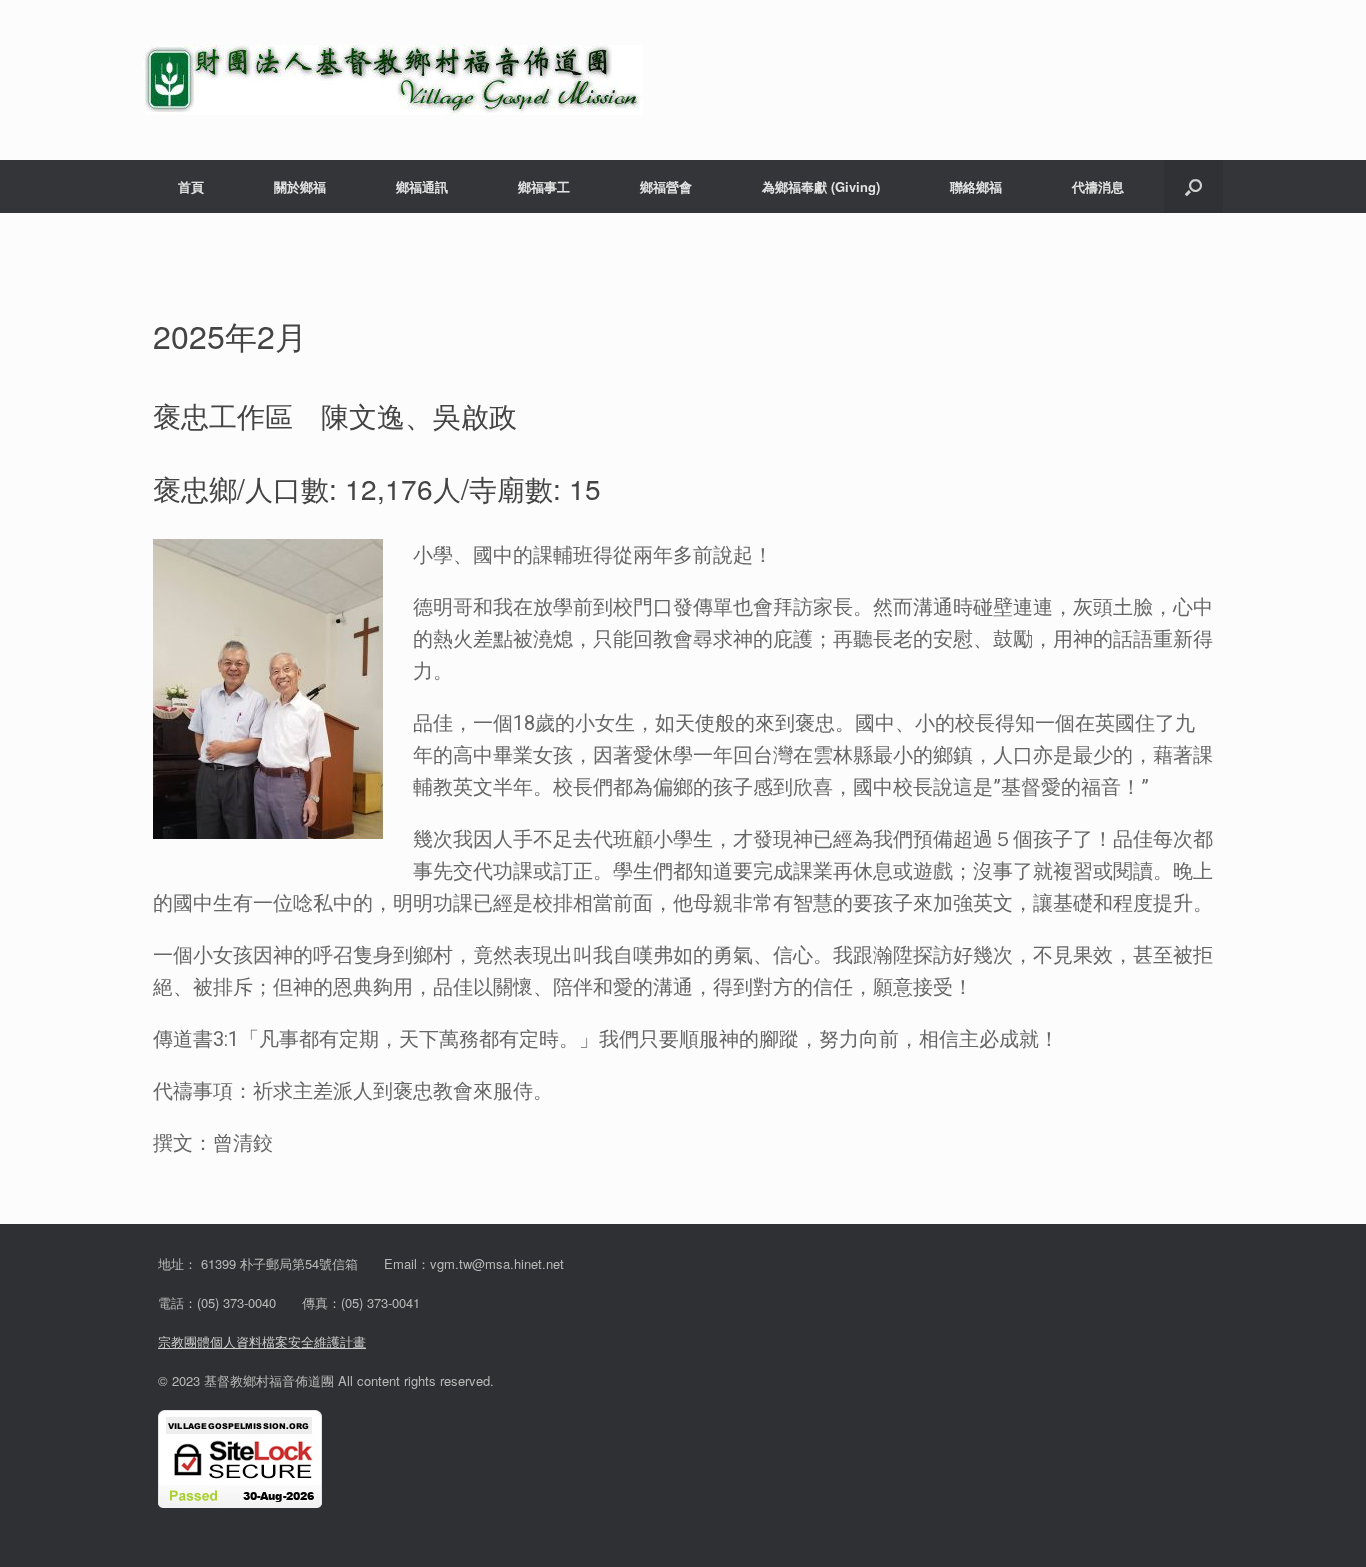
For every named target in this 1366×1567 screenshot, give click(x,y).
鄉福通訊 (422, 186)
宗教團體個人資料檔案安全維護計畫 (262, 1341)
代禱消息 (1098, 186)
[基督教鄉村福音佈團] (393, 80)
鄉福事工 (544, 186)
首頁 (191, 186)
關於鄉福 (300, 186)
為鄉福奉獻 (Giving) (821, 186)
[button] (1193, 186)
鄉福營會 (666, 186)
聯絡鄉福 (976, 186)
